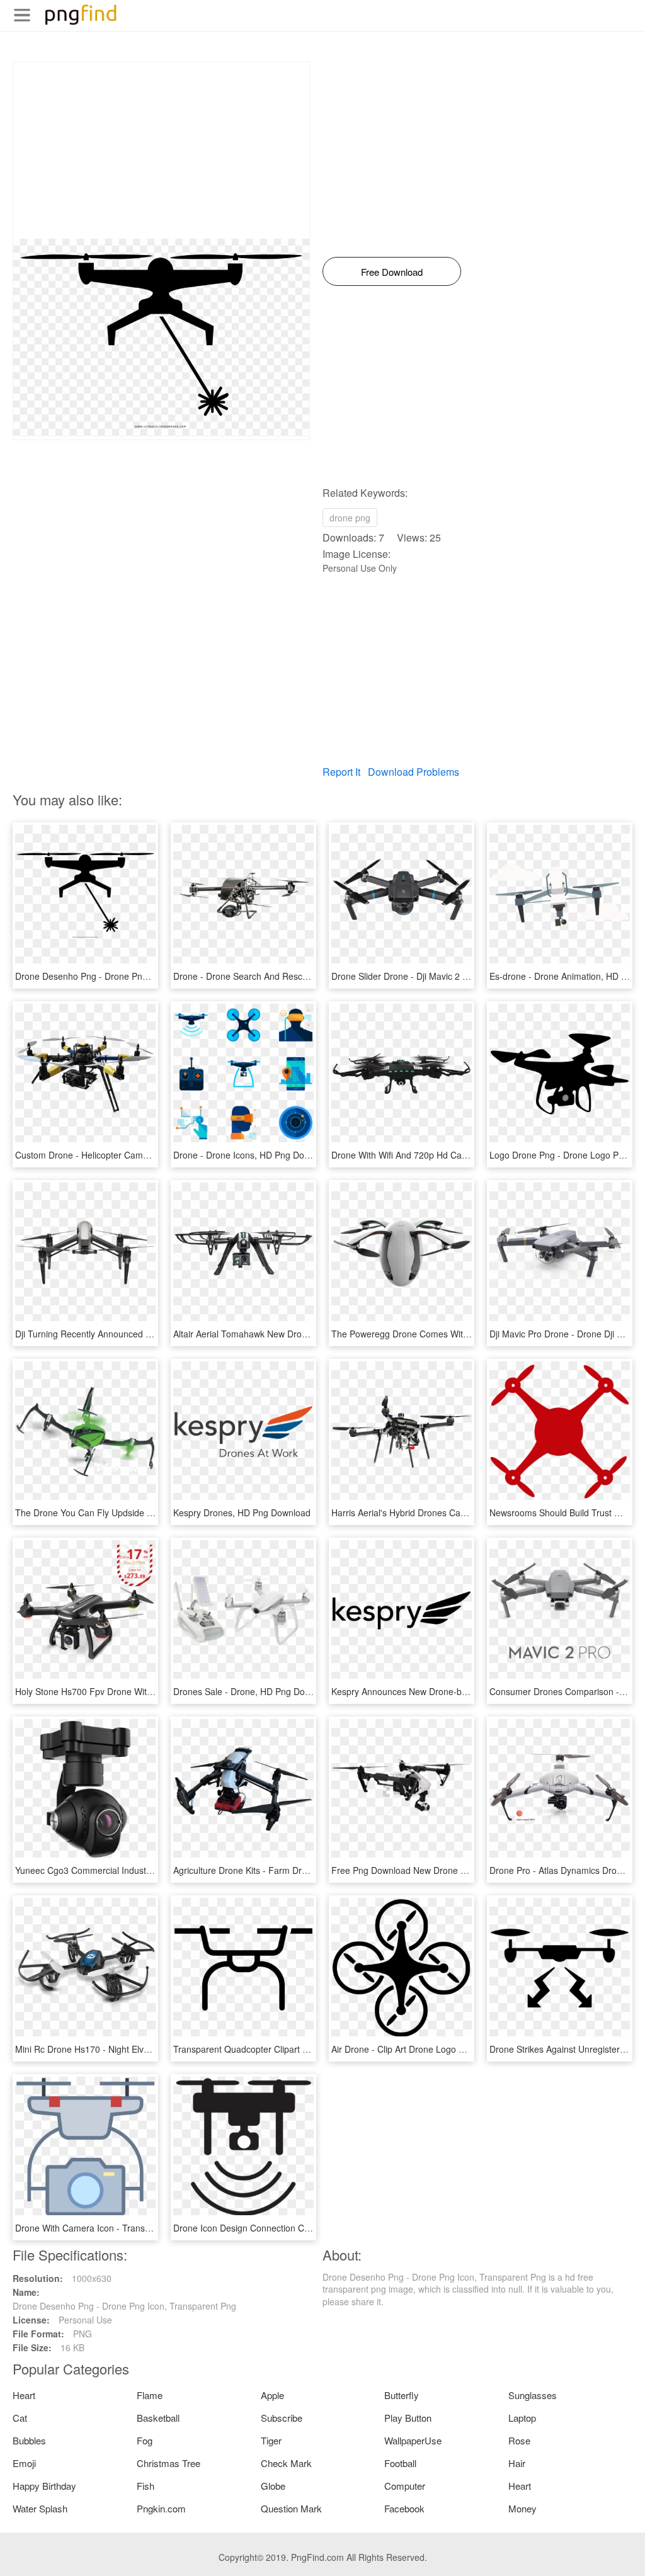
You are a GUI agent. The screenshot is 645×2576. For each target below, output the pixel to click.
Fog (145, 2440)
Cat (20, 2418)
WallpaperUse (413, 2440)
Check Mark (286, 2463)
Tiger (271, 2440)
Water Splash (40, 2508)
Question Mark (291, 2508)
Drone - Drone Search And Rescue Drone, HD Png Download (295, 976)
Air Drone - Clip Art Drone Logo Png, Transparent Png (439, 2049)
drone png (350, 518)
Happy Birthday (44, 2486)
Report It (341, 772)
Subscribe (282, 2418)
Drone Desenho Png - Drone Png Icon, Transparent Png (127, 976)
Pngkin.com (161, 2508)
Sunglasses (533, 2395)
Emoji (24, 2463)
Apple (272, 2395)
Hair (517, 2463)
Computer (405, 2486)
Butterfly (402, 2395)
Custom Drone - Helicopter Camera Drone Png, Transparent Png (144, 1155)
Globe (273, 2486)
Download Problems (414, 772)
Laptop (522, 2418)
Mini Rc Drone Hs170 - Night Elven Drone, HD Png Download (137, 2049)
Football (400, 2463)
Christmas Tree (168, 2463)
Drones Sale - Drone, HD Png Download (253, 1691)
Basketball (158, 2418)
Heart (24, 2395)
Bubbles (29, 2440)
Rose (519, 2440)
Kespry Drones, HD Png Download (242, 1512)
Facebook (404, 2508)
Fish (146, 2486)
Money (522, 2508)
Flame (150, 2395)
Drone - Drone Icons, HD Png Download (253, 1155)
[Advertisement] (161, 150)
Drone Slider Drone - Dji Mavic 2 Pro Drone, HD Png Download (456, 976)
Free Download (392, 272)
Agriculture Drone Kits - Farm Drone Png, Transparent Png (290, 1870)
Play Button (408, 2418)
